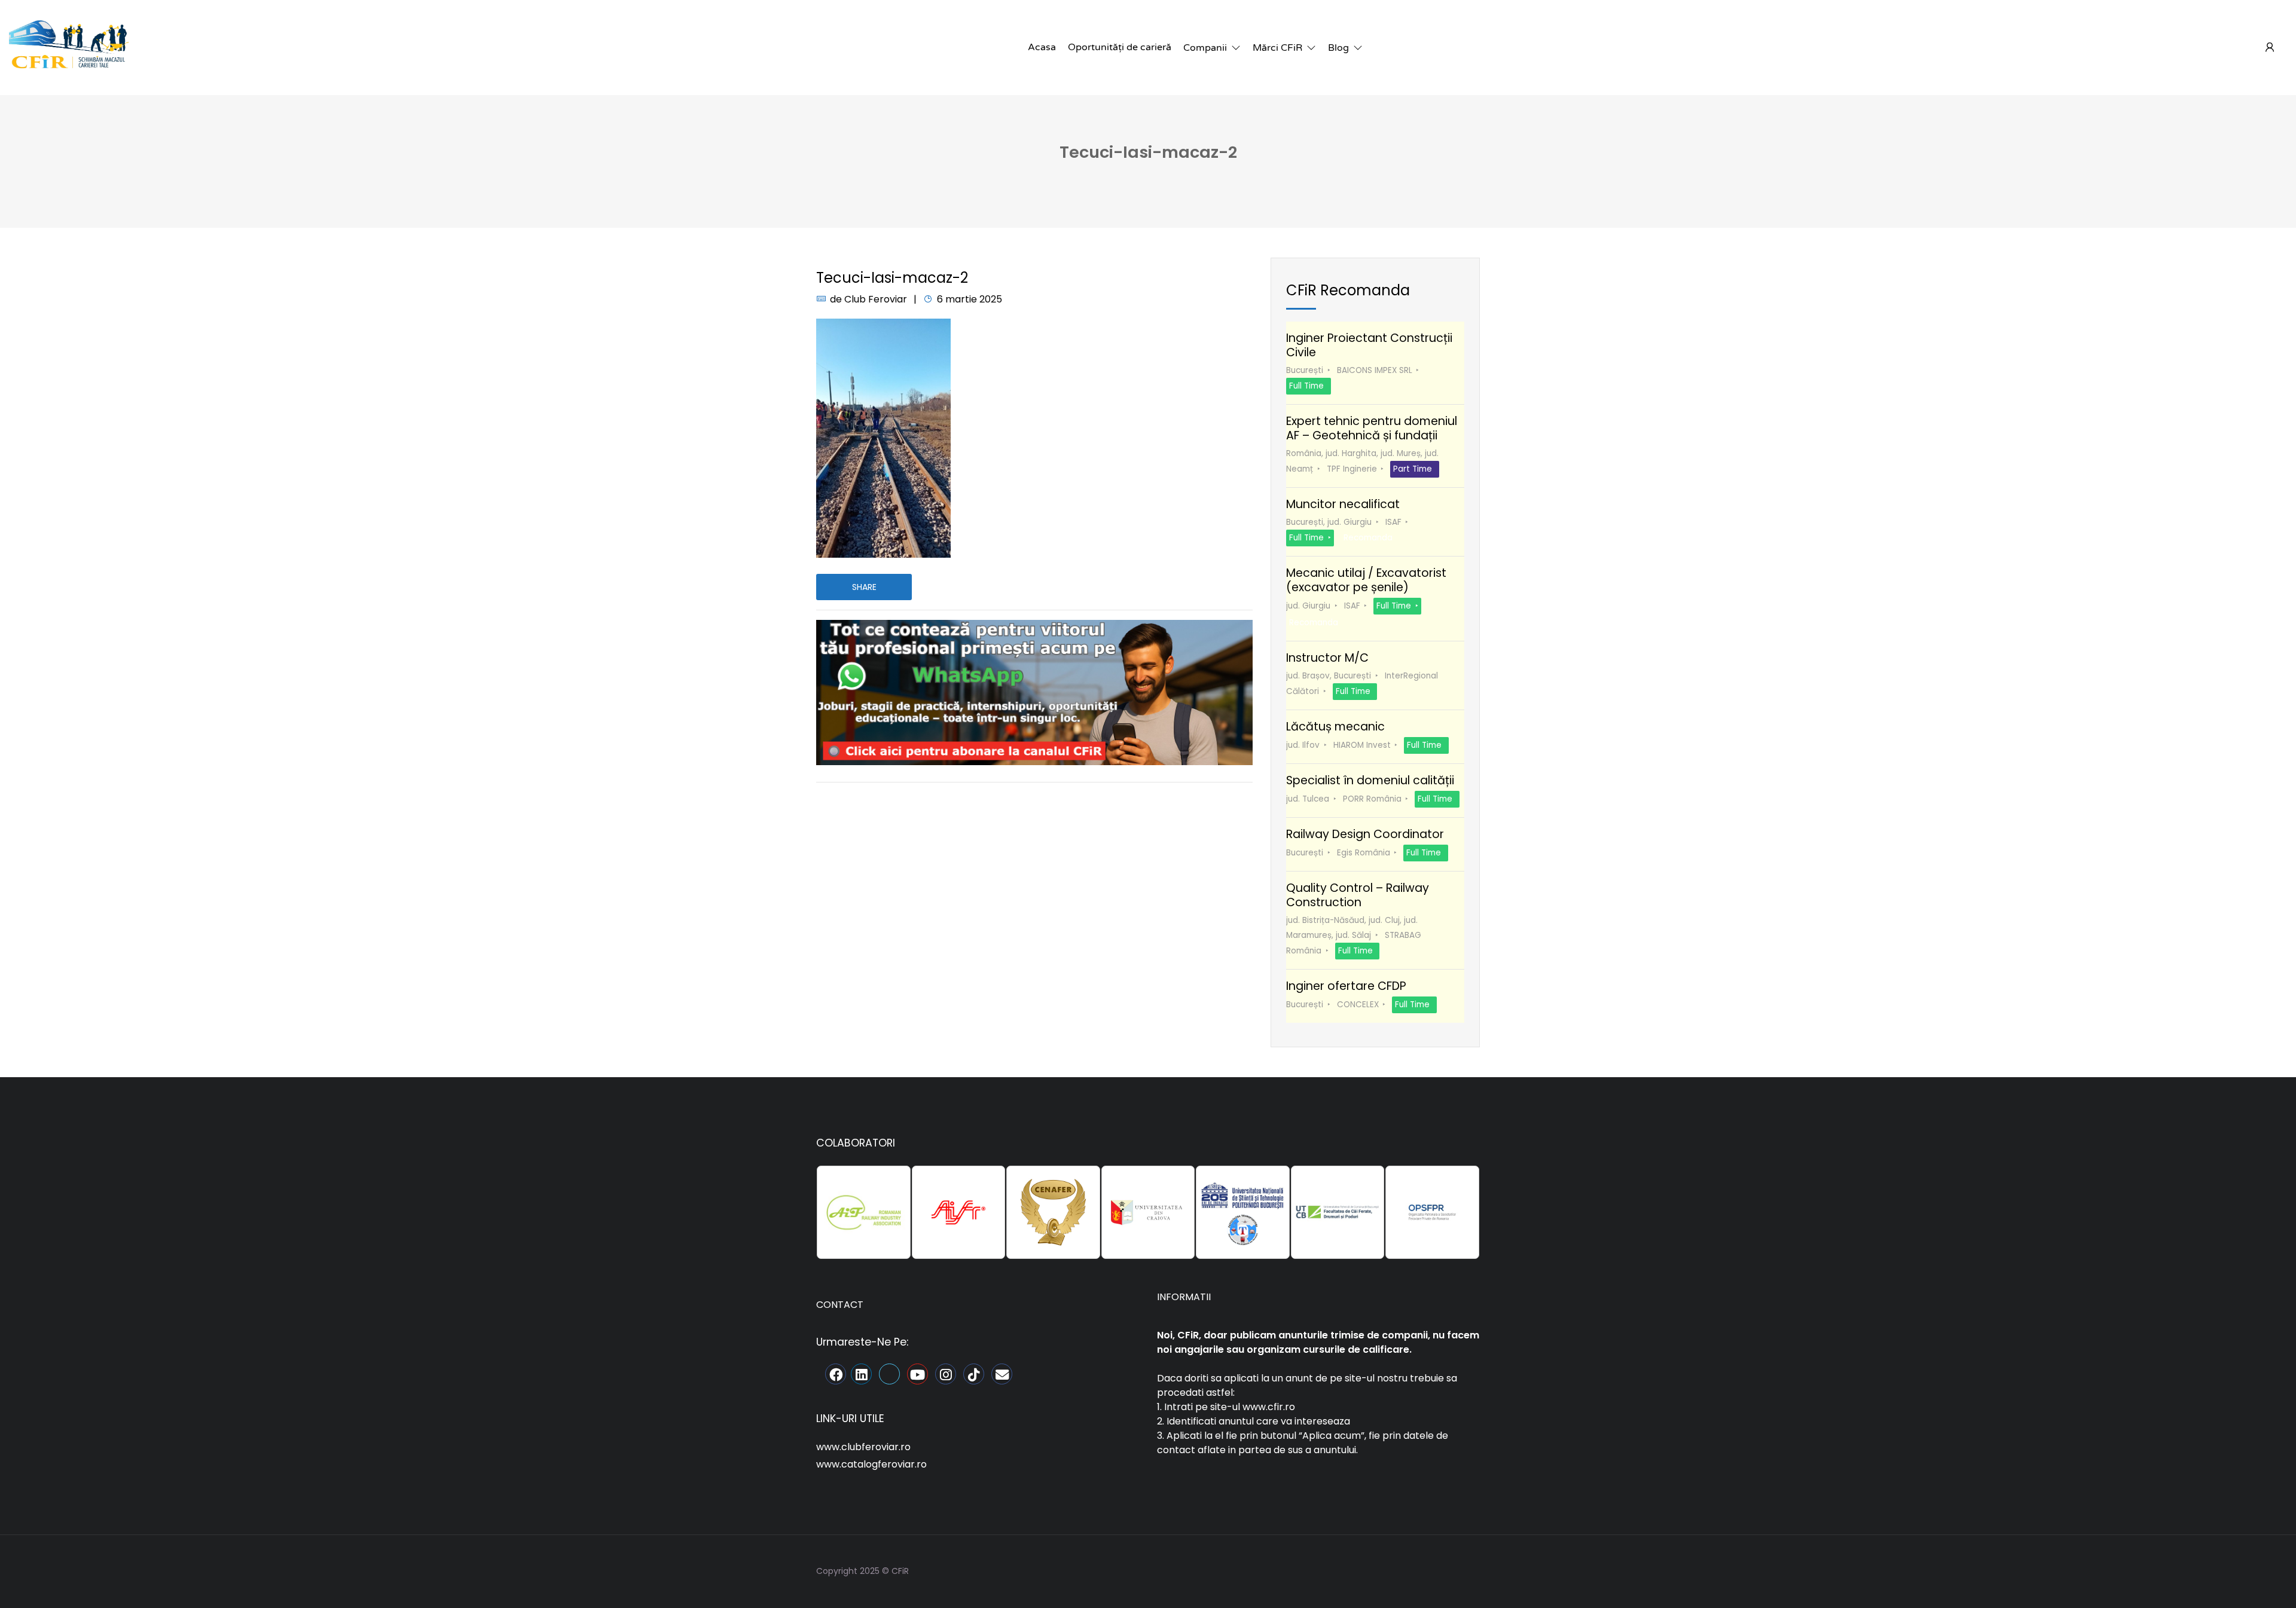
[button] (1212, 48)
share (864, 587)
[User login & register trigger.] (2270, 48)
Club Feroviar (876, 299)
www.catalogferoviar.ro (871, 1464)
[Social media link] (1469, 1569)
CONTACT (840, 1305)
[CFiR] (69, 47)
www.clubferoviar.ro (863, 1447)
